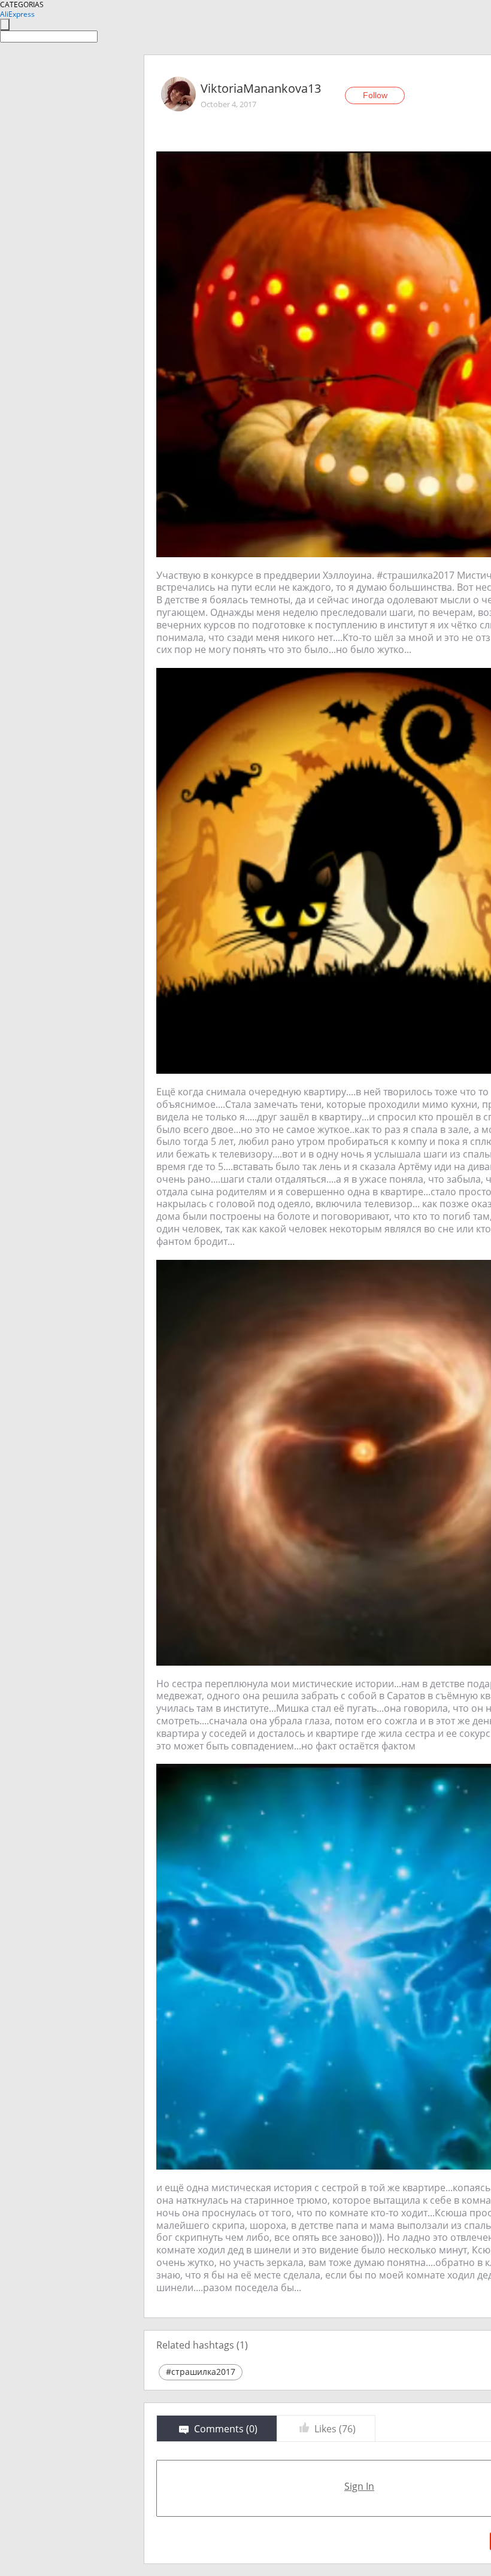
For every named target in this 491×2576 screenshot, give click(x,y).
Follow (375, 95)
